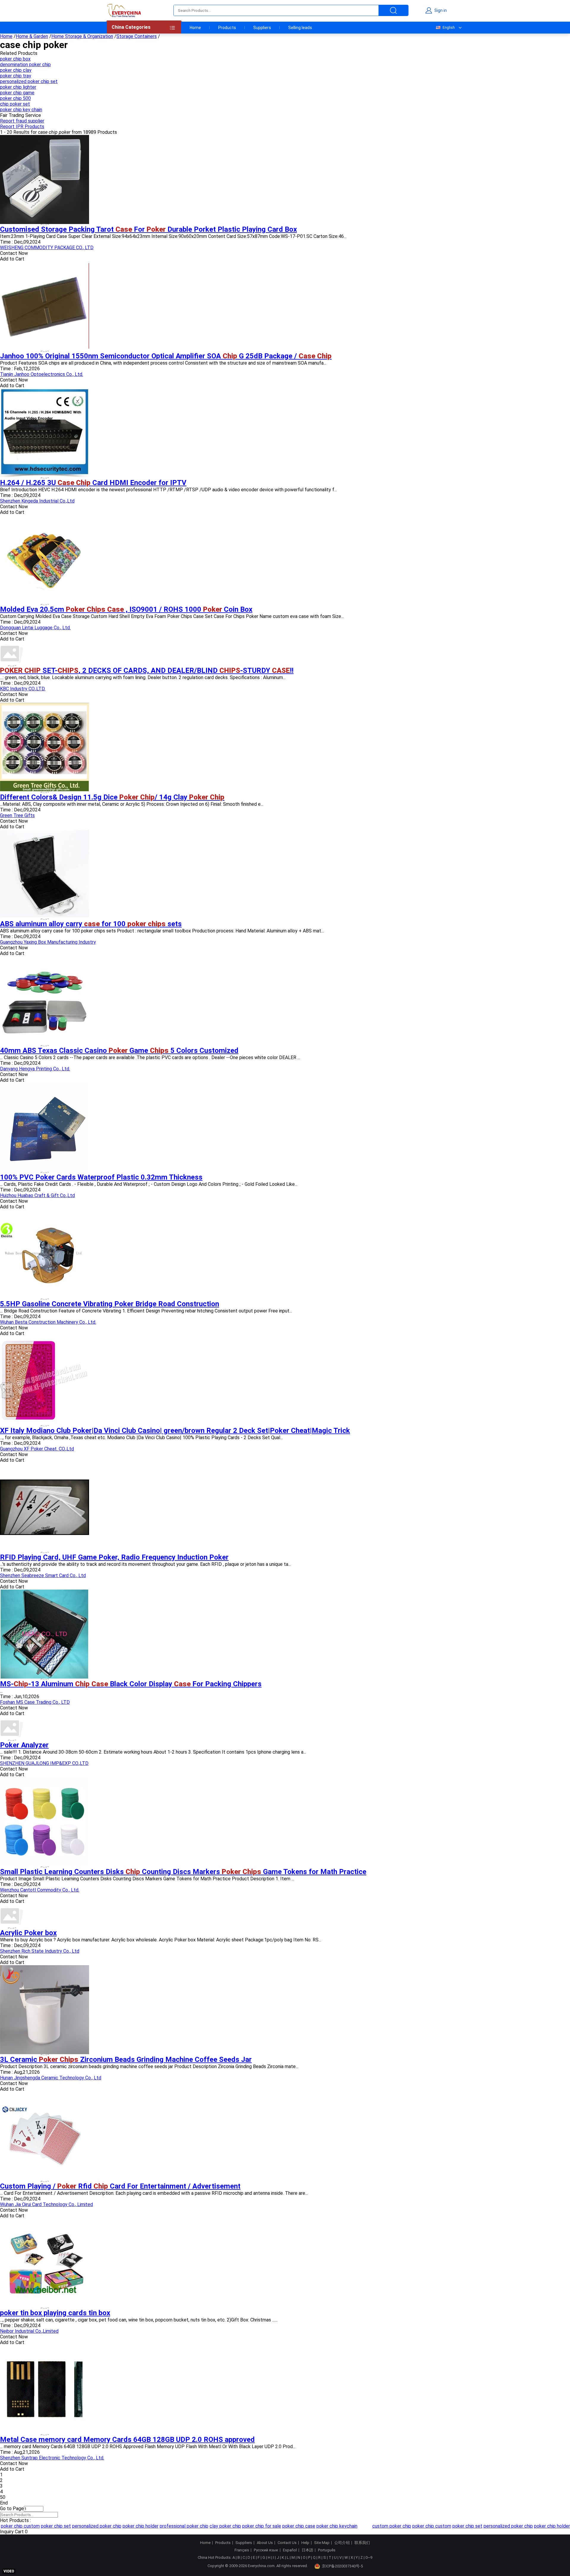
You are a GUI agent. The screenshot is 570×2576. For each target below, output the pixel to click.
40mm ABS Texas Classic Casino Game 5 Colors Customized (119, 1051)
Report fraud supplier (22, 121)
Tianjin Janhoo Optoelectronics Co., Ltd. (42, 374)
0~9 (369, 2557)
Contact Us (287, 2543)
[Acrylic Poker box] (12, 1926)
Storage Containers (137, 36)
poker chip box (15, 59)
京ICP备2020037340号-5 (342, 2566)
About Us (265, 2543)
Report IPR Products (22, 127)
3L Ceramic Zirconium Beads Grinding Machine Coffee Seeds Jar (126, 2059)
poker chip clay (16, 70)
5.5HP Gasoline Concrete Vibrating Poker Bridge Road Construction (110, 1304)
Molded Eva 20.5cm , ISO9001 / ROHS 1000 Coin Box (126, 609)
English (449, 28)
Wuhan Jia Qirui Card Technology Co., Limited (46, 2204)
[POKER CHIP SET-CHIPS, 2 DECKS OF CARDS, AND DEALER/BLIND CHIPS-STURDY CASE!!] (12, 664)
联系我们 (362, 2543)
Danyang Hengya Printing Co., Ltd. (35, 1069)
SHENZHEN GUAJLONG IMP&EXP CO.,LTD (44, 1763)
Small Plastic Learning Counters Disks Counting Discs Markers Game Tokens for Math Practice (183, 1872)
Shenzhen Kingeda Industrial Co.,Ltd (37, 501)
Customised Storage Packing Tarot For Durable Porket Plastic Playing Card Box (148, 229)
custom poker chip (375, 2526)
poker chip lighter (18, 87)
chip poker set (15, 104)
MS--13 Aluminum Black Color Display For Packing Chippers (131, 1684)
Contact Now (14, 253)
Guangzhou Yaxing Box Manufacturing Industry (48, 942)
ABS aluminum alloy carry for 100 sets (91, 924)
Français (242, 2550)
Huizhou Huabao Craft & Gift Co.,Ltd (37, 1195)
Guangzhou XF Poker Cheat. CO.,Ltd (37, 1449)
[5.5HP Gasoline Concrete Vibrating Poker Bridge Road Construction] (45, 1297)
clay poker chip (208, 2526)
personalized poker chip (80, 2526)
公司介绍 (342, 2543)
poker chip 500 (15, 98)
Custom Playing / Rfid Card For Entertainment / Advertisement (120, 2186)
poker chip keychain (320, 2526)
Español (290, 2550)
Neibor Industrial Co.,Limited (29, 2331)
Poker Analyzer (24, 1745)
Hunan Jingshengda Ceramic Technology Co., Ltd (51, 2078)
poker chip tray (16, 76)
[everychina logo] (124, 10)
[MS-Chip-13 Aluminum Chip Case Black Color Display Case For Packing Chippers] (45, 1677)
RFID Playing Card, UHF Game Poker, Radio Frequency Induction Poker (114, 1557)
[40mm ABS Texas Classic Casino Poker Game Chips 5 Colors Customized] (45, 1044)
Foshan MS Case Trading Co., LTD (35, 1702)
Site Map (322, 2543)
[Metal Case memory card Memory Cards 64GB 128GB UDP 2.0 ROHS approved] (45, 2433)
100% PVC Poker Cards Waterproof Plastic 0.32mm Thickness (101, 1177)
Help (305, 2543)
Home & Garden (32, 36)
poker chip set (39, 2526)
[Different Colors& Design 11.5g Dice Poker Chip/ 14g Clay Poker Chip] (45, 790)
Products (227, 28)
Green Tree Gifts (17, 815)
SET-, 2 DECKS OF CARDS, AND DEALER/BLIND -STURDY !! (147, 670)
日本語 (307, 2550)
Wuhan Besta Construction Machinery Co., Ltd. (48, 1322)
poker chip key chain (21, 110)
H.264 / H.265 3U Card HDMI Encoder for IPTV (93, 483)
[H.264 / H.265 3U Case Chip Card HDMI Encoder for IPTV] (45, 476)
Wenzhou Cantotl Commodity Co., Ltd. (40, 1890)
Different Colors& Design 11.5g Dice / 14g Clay (112, 797)
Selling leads (300, 28)
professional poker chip (167, 2526)
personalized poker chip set (29, 81)
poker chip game (17, 93)
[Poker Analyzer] (12, 1738)
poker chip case (282, 2526)
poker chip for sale (245, 2526)
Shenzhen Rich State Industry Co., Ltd (40, 1951)
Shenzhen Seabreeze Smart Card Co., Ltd (43, 1575)
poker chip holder (124, 2526)
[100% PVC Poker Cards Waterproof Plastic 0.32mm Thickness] (45, 1170)
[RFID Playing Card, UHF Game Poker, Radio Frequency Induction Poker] (45, 1550)
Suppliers (262, 28)
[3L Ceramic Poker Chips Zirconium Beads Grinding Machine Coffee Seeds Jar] (45, 2053)
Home (195, 28)
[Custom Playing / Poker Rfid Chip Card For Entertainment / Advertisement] (45, 2179)
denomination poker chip (25, 65)
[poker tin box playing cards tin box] (45, 2306)
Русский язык (266, 2550)
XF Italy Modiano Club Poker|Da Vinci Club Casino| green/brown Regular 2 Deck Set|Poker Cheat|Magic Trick (175, 1431)
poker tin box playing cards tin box (55, 2313)
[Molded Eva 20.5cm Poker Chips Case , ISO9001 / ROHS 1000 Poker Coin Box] (45, 602)
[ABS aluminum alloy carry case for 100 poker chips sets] (45, 917)
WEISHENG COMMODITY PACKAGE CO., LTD (47, 248)
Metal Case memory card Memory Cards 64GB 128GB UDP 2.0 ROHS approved (127, 2440)
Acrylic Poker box (28, 1933)
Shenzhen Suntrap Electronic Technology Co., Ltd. (52, 2458)
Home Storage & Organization (82, 36)
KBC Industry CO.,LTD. (23, 689)
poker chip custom (415, 2526)
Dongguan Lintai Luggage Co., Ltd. (35, 628)
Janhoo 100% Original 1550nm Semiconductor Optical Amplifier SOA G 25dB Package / (166, 356)
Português (327, 2550)
